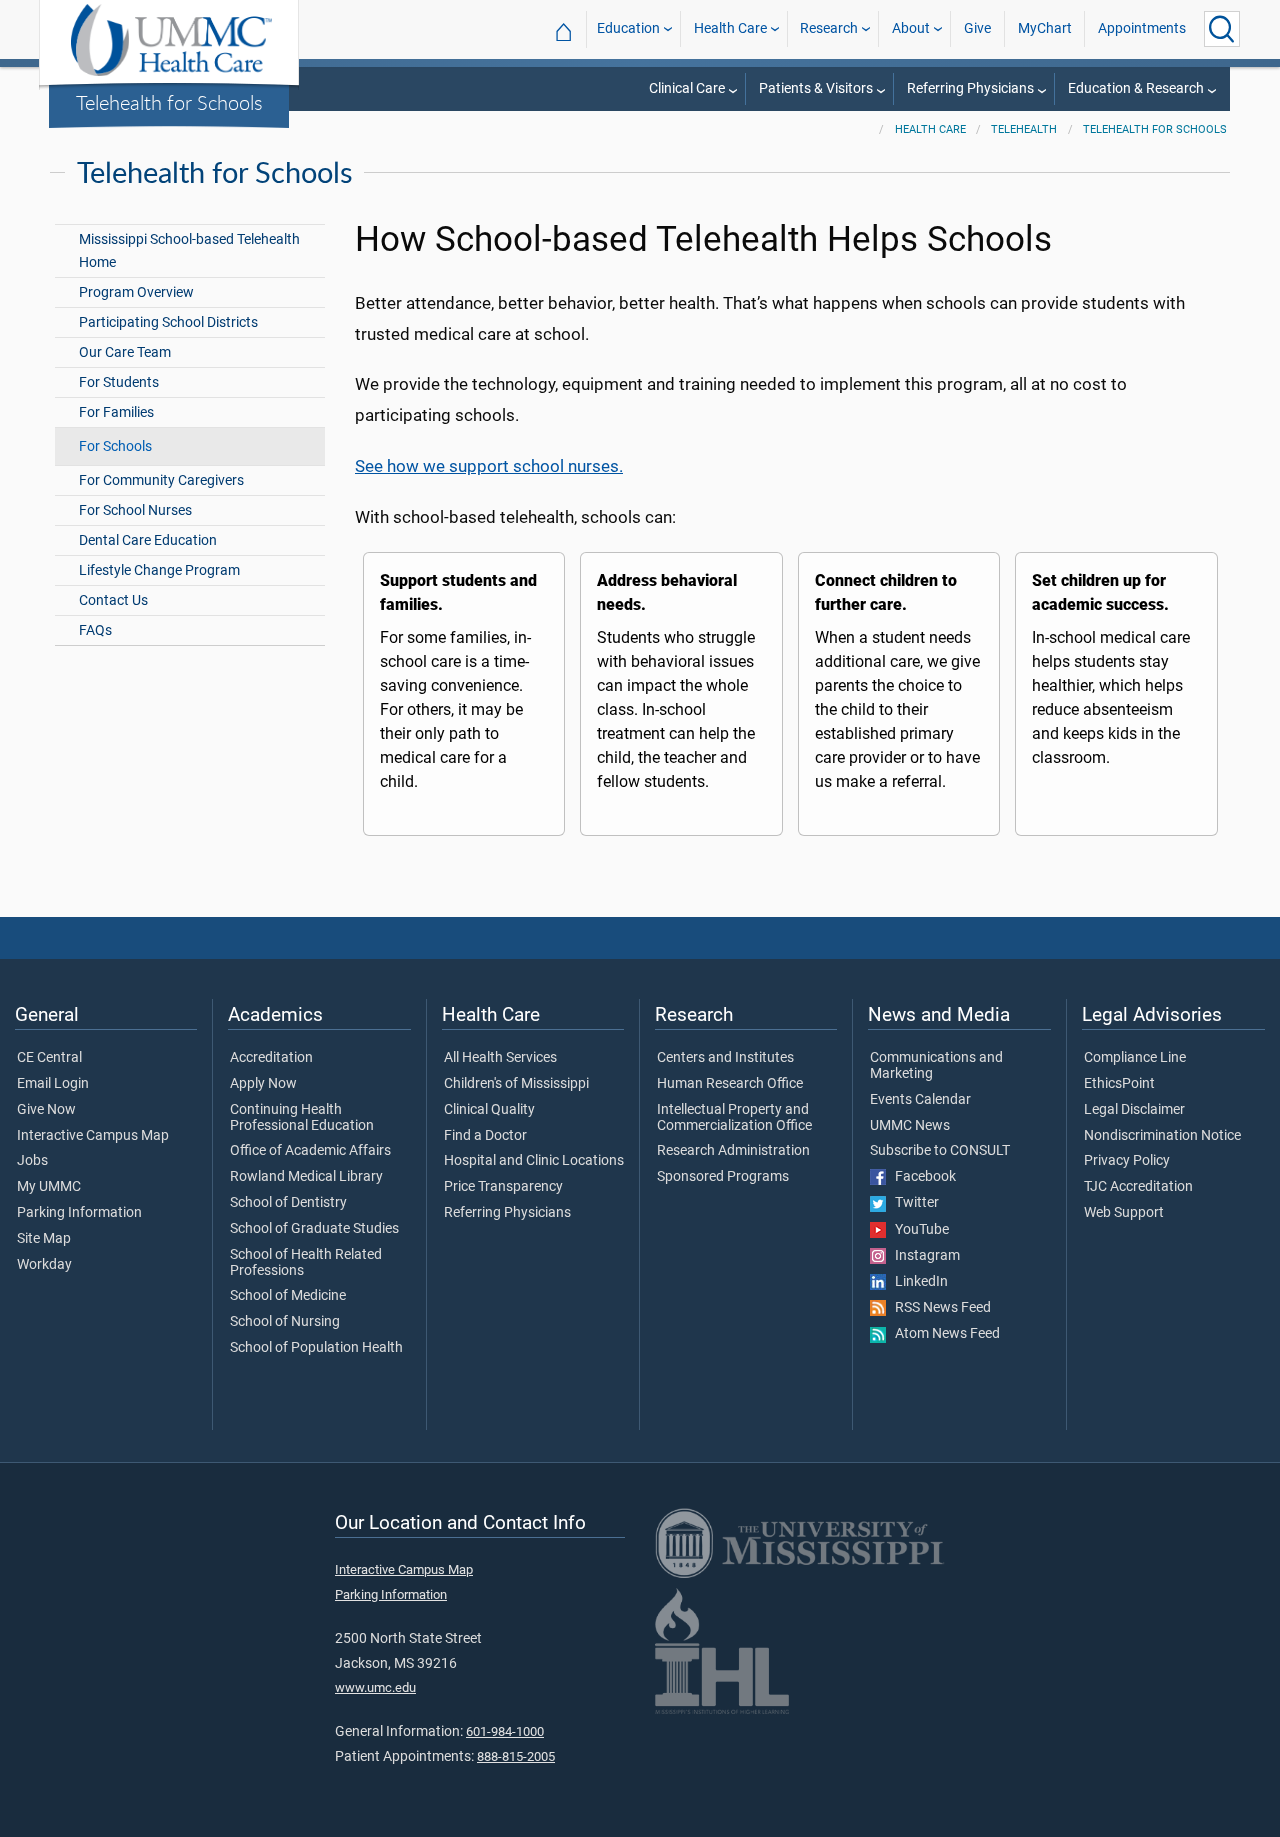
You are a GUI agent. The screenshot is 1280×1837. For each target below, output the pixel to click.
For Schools (115, 446)
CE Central (49, 1058)
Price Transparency (503, 1187)
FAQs (95, 630)
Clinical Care (687, 88)
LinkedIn (917, 1282)
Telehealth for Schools (169, 102)
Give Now (46, 1110)
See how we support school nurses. (489, 466)
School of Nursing (285, 1322)
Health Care (730, 28)
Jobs (32, 1161)
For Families (116, 412)
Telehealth (1024, 129)
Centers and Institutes (725, 1058)
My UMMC (49, 1187)
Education (628, 28)
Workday (44, 1265)
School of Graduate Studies (314, 1229)
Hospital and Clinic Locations (534, 1161)
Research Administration (733, 1151)
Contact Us (113, 600)
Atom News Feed (943, 1334)
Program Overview (136, 292)
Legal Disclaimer (1134, 1110)
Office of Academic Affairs (310, 1151)
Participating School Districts (168, 322)
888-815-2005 (516, 1756)
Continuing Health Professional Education (302, 1118)
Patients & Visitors (816, 88)
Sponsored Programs (723, 1177)
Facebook (921, 1177)
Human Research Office (730, 1084)
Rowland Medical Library (306, 1177)
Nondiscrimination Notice (1162, 1136)
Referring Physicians (970, 88)
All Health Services (500, 1058)
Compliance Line (1135, 1058)
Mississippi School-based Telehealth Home (189, 251)
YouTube (917, 1230)
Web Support (1124, 1213)
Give (977, 28)
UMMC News (910, 1126)
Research (829, 28)
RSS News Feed (938, 1308)
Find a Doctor (485, 1136)
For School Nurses (135, 510)
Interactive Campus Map (93, 1136)
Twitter (912, 1203)
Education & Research (1136, 88)
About (911, 28)
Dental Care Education (148, 540)
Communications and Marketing (936, 1066)
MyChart (1045, 28)
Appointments (1142, 28)
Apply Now (263, 1084)
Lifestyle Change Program (159, 570)
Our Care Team (125, 352)
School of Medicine (288, 1296)
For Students (119, 382)
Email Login (53, 1084)
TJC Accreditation (1138, 1187)
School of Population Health (316, 1348)
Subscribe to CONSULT (940, 1151)
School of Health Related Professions (306, 1263)
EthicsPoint (1119, 1084)
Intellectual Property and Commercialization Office (734, 1118)
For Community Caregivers (161, 480)
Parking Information (79, 1213)
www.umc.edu (375, 1687)
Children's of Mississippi (516, 1084)
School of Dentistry (288, 1203)
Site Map (44, 1239)
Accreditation (271, 1058)
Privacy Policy (1127, 1161)
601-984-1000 (505, 1731)
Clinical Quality (489, 1110)
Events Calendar (920, 1100)
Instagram (923, 1256)
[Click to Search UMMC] (1222, 29)
